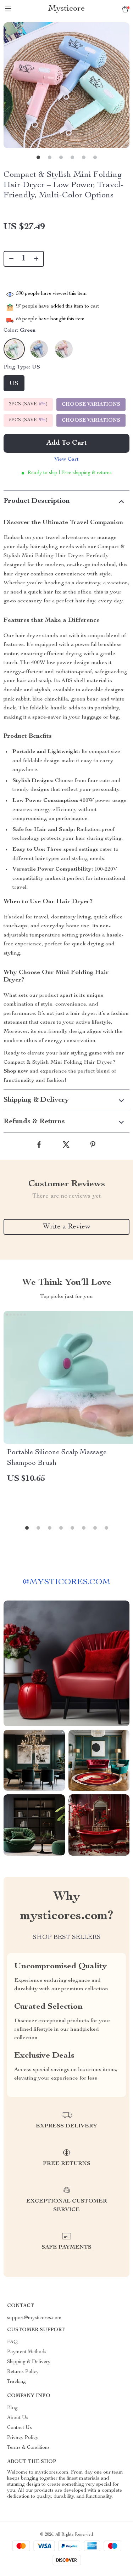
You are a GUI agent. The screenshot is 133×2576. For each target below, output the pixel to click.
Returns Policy (23, 2372)
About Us (18, 2418)
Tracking (16, 2382)
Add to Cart (67, 443)
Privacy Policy (23, 2438)
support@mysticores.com (34, 2318)
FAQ (12, 2342)
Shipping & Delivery (29, 2362)
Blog (12, 2408)
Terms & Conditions (28, 2448)
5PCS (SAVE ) (28, 420)
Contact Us (20, 2428)
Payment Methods (27, 2352)
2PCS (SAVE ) (28, 404)
